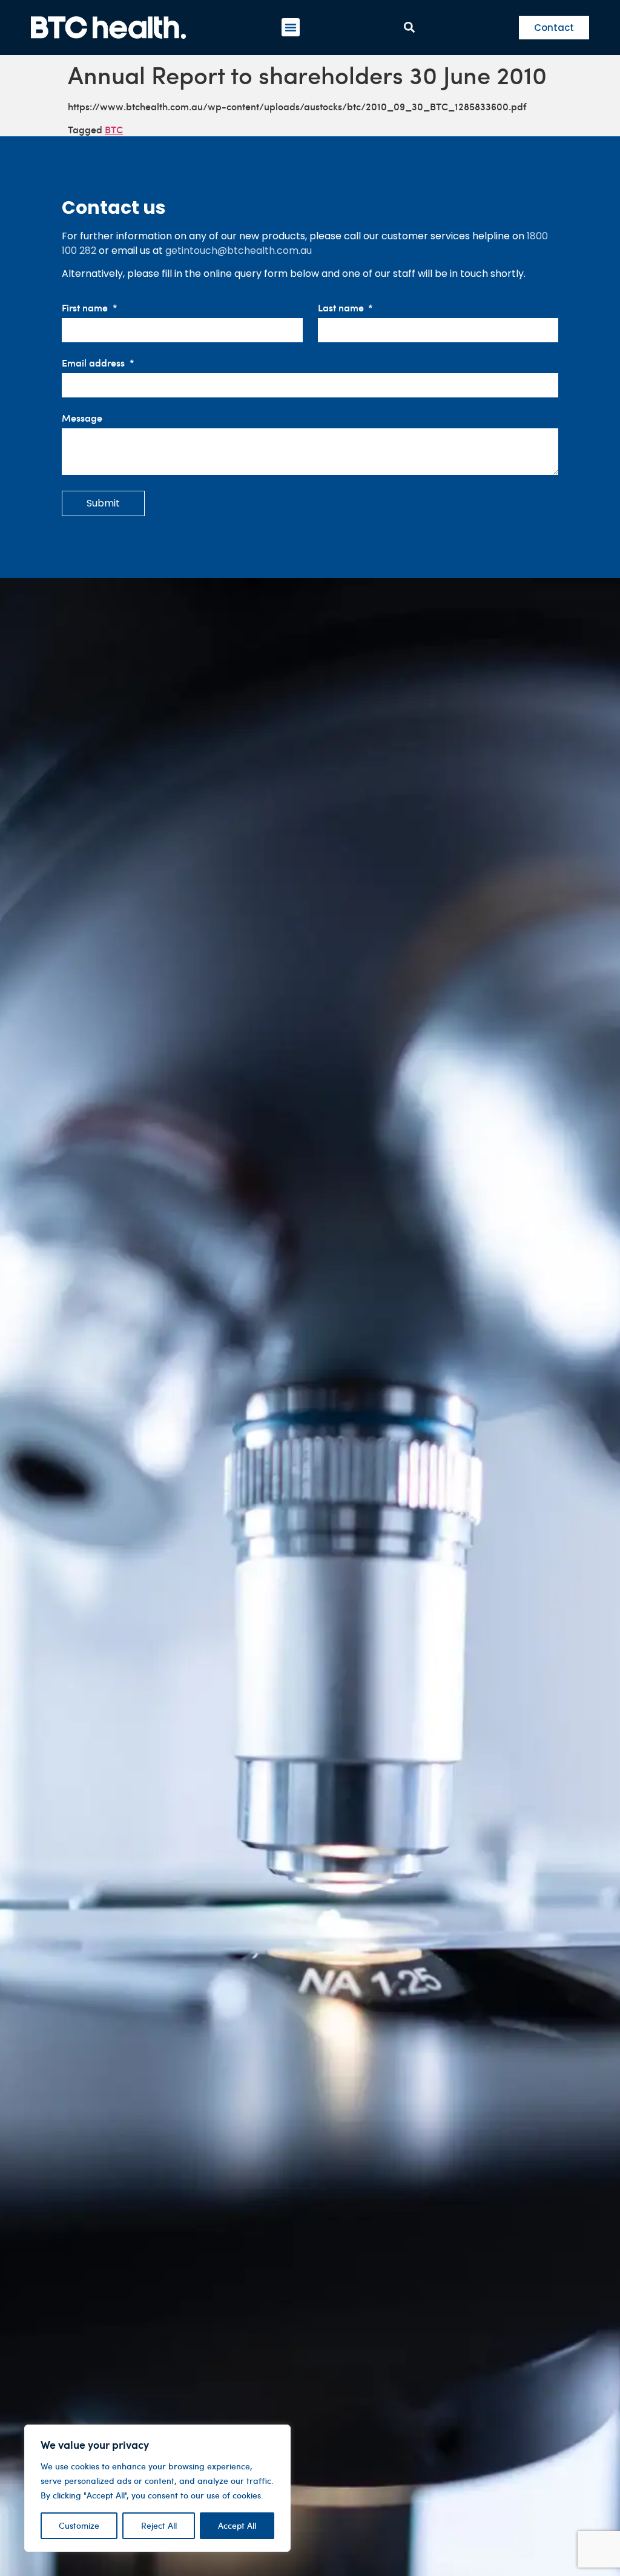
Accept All (237, 2525)
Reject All (159, 2525)
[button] (291, 27)
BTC (114, 129)
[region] (157, 2488)
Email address (94, 363)
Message (82, 418)
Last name (342, 308)
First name (86, 308)
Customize (79, 2525)
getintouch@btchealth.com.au (239, 251)
